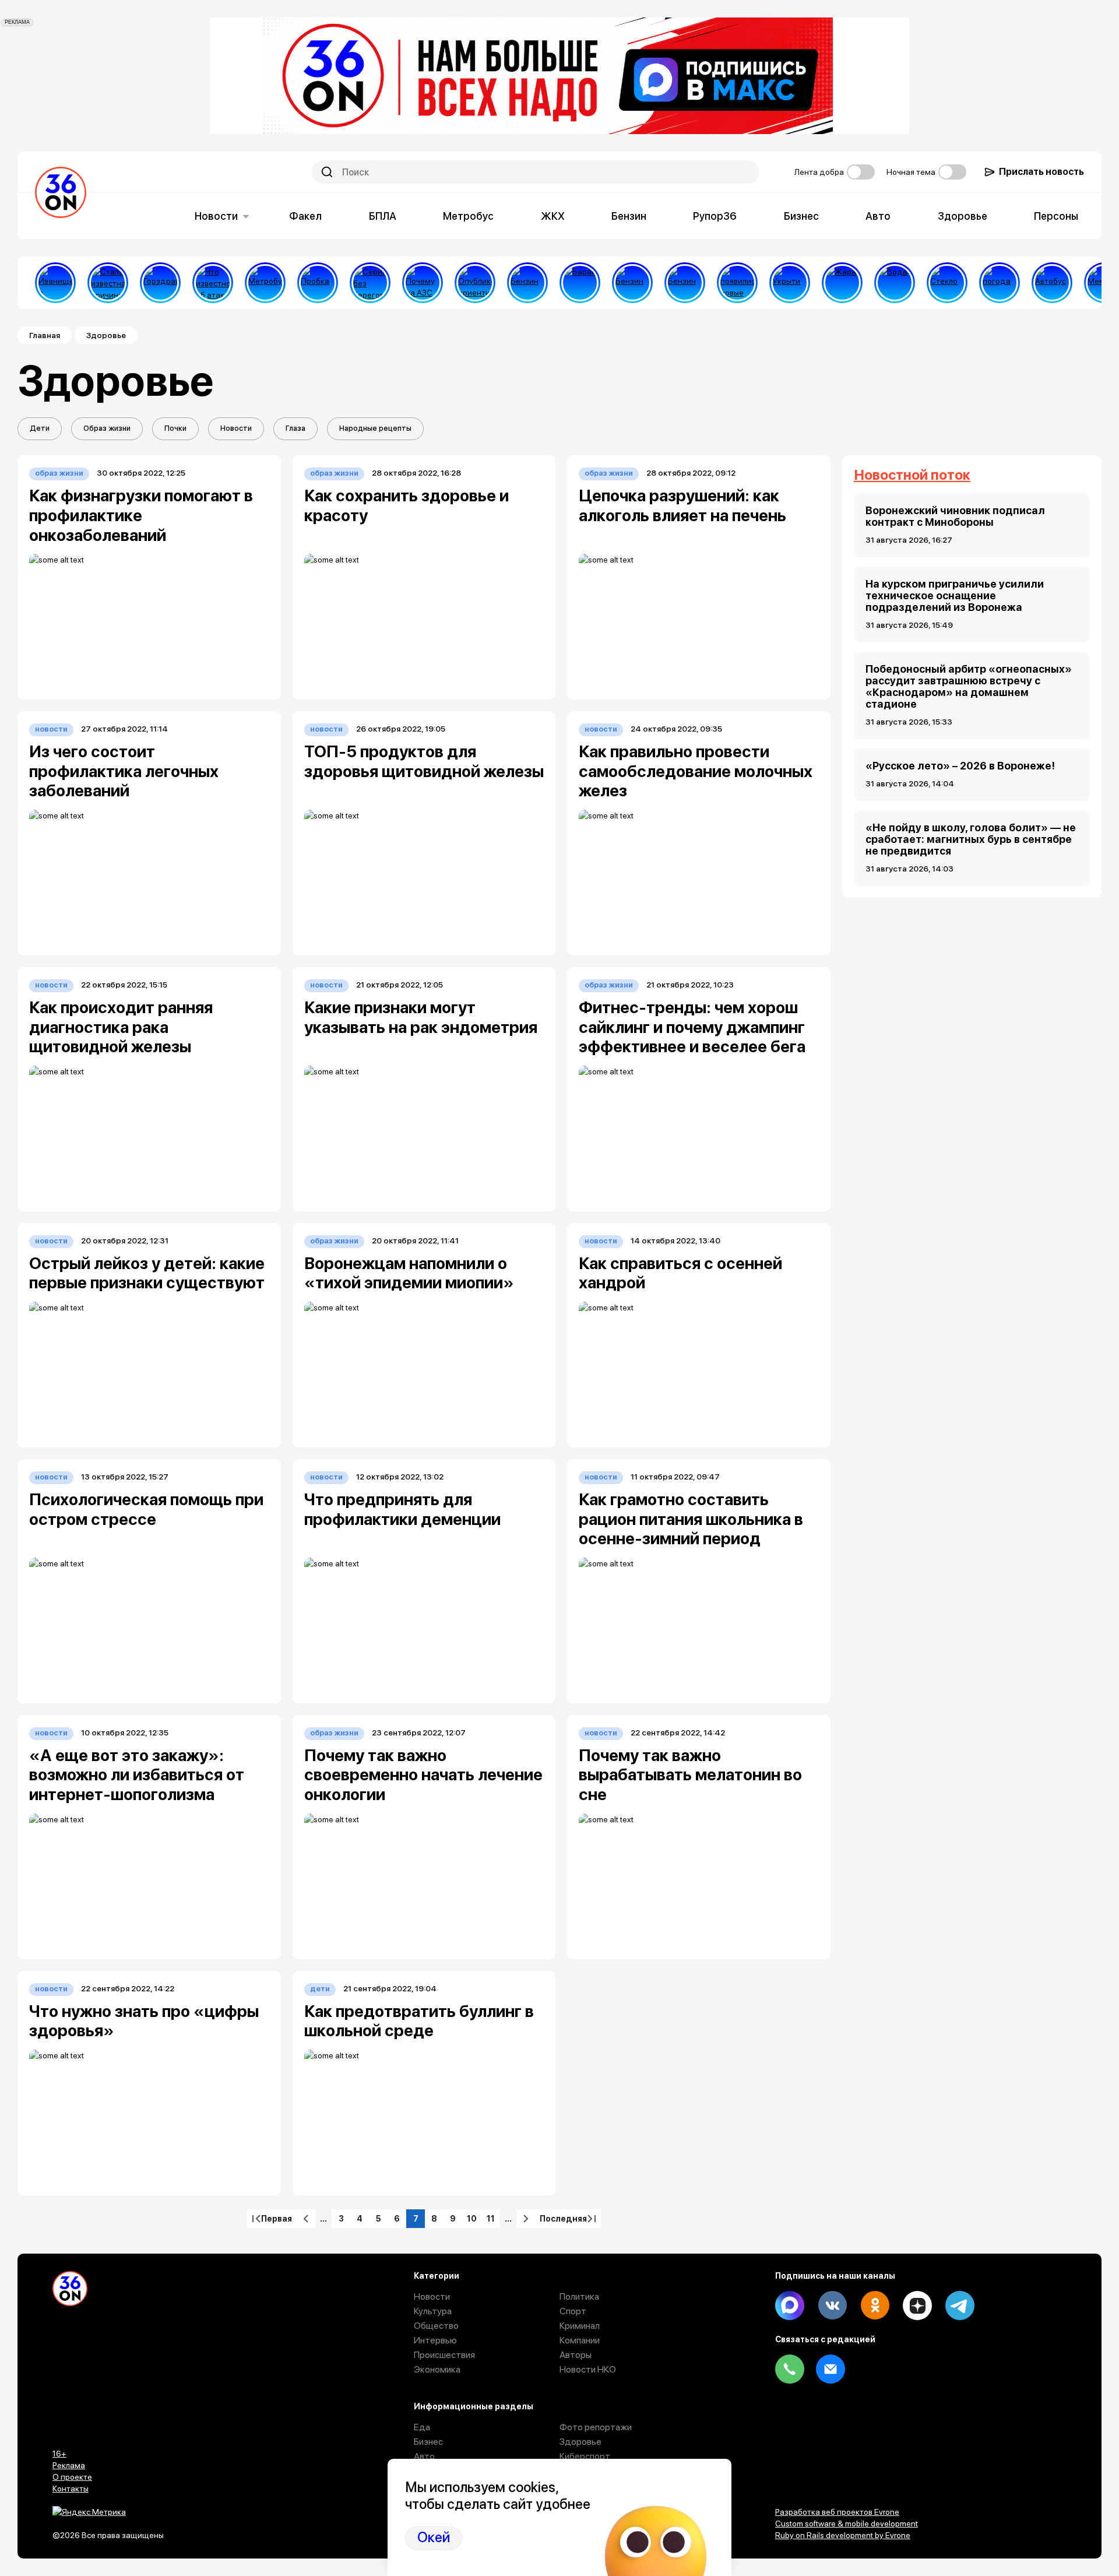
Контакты (71, 2489)
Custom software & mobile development (847, 2524)
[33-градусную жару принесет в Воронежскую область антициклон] (1000, 283)
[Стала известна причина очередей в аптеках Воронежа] (108, 283)
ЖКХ (553, 216)
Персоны (1056, 216)
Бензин (629, 216)
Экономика (437, 2369)
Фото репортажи (596, 2427)
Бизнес (801, 216)
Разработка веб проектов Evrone (837, 2512)
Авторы (576, 2355)
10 (474, 2221)
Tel (790, 2369)
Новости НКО (588, 2369)
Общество (436, 2326)
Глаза (295, 428)
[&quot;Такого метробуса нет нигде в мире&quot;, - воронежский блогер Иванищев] (55, 283)
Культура (433, 2311)
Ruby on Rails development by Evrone (843, 2535)
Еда (422, 2427)
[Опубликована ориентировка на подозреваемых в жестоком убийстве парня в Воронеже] (475, 283)
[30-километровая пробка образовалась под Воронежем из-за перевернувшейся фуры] (318, 283)
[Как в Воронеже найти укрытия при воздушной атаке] (790, 283)
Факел (305, 216)
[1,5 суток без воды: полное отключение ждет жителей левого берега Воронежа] (895, 283)
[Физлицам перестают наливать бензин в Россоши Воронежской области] (685, 283)
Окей (434, 2538)
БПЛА (383, 216)
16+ (59, 2454)
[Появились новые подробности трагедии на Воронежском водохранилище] (737, 283)
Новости (216, 216)
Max (790, 2306)
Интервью (435, 2340)
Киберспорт (585, 2456)
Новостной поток (912, 475)
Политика (579, 2296)
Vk (832, 2306)
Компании (580, 2340)
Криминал (580, 2326)
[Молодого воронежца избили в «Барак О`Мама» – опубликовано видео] (580, 283)
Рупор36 (715, 216)
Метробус (468, 216)
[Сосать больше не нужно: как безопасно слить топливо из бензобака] (527, 283)
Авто (878, 216)
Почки (175, 428)
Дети (40, 428)
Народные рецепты (375, 428)
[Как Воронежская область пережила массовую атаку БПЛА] (947, 283)
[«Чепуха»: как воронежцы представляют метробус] (265, 283)
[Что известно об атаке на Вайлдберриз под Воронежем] (213, 283)
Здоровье (963, 216)
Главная (45, 335)
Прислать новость (1041, 172)
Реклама (69, 2465)
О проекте (72, 2477)
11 (493, 2221)
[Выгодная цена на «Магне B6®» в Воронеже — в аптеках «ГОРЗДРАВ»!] (160, 283)
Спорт (573, 2311)
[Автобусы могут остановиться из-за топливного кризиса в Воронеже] (1052, 283)
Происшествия (444, 2355)
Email (831, 2369)
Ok (875, 2306)
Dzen (917, 2306)
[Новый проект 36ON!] (370, 283)
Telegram (960, 2306)
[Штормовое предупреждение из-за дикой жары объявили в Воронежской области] (842, 283)
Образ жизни (107, 428)
